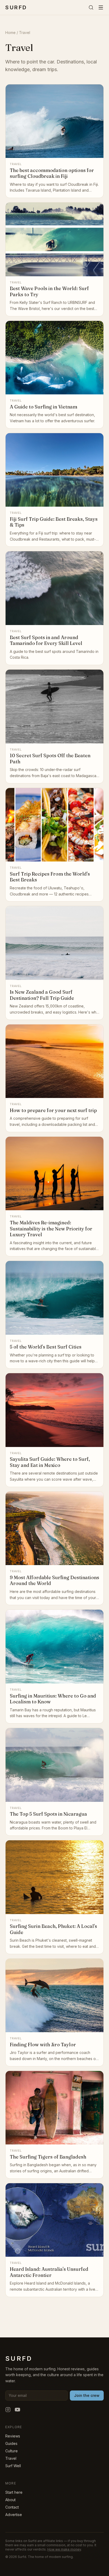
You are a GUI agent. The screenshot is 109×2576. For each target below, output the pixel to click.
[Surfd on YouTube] (17, 2410)
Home (10, 33)
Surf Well (13, 2466)
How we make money (64, 2549)
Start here (14, 2492)
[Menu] (101, 7)
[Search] (91, 7)
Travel (11, 2458)
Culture (12, 2451)
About (10, 2500)
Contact (12, 2507)
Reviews (13, 2436)
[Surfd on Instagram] (8, 2410)
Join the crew (87, 2395)
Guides (11, 2443)
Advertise (14, 2515)
